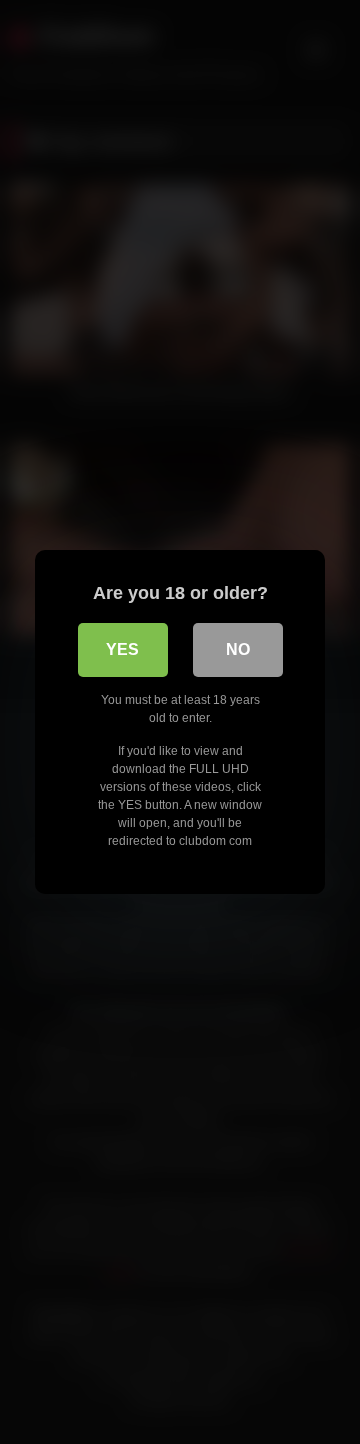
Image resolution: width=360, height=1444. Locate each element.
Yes (122, 649)
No (238, 649)
